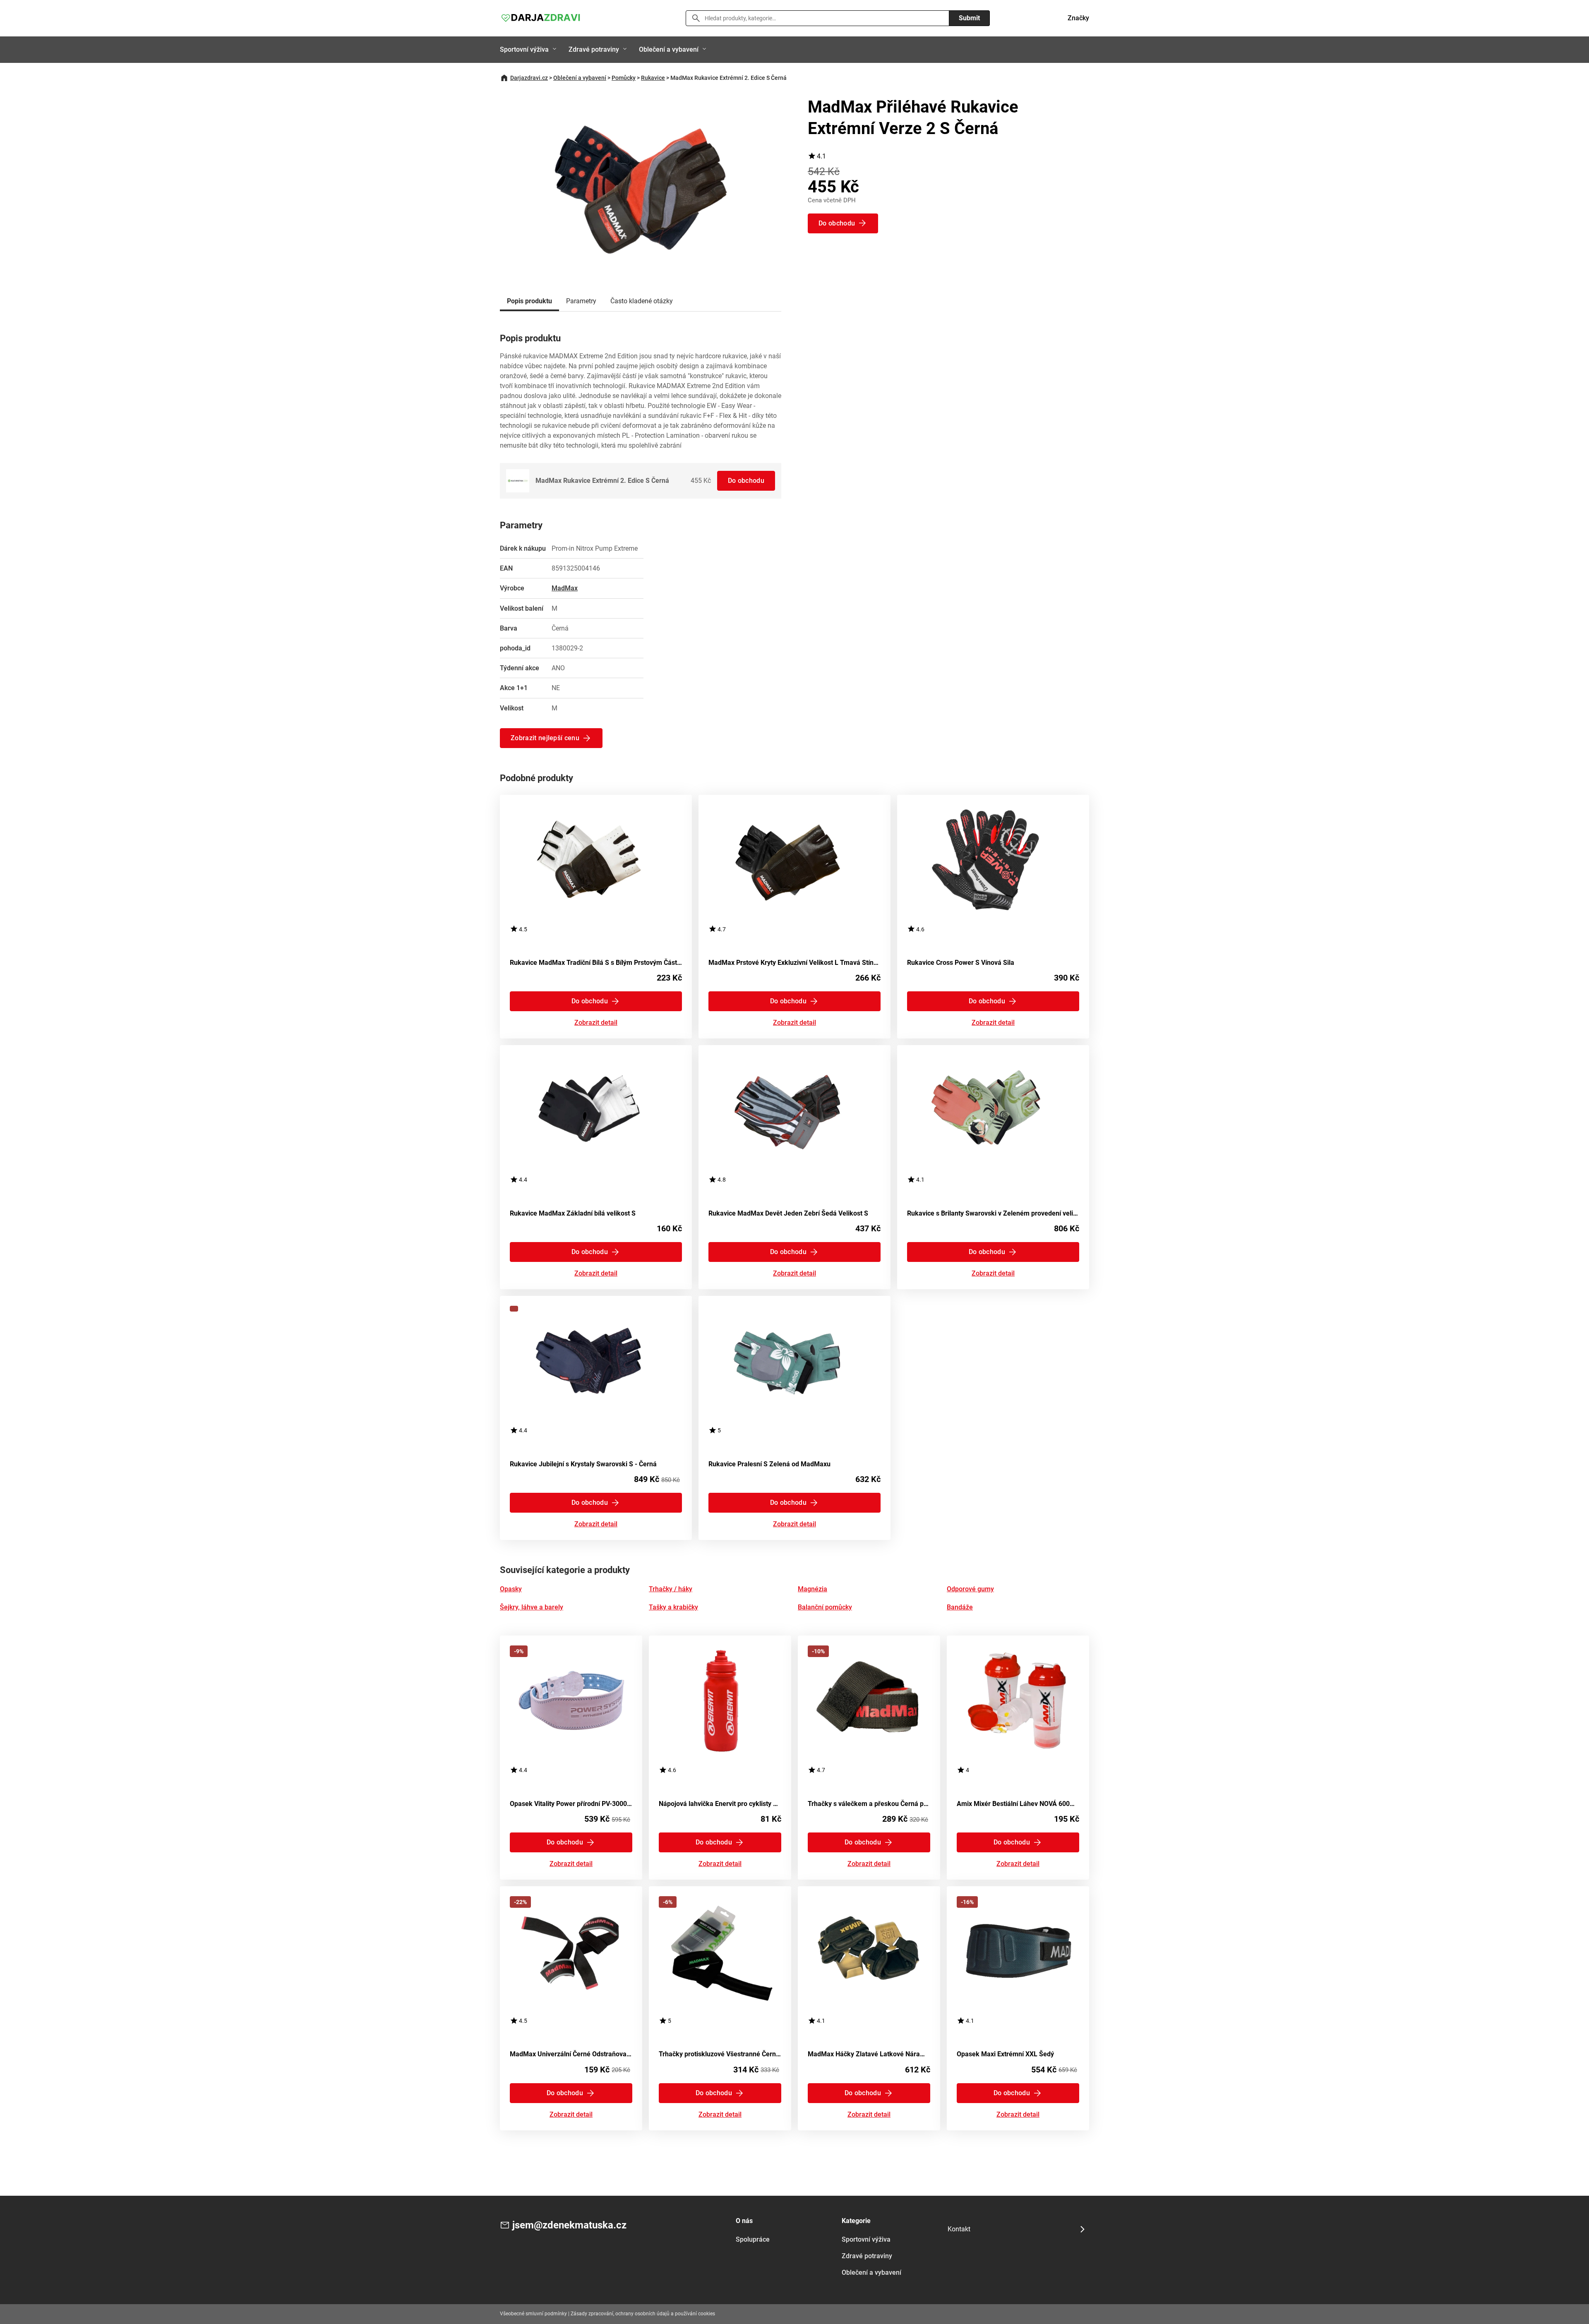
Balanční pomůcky (825, 1607)
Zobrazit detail (596, 1023)
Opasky (511, 1589)
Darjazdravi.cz (529, 78)
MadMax (565, 588)
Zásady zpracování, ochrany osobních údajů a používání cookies (643, 2314)
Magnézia (813, 1589)
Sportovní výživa (524, 49)
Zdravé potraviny (594, 49)
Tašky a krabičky (673, 1607)
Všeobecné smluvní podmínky (533, 2314)
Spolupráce (753, 2239)
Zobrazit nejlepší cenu (545, 738)
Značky (1078, 18)
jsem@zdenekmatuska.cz (569, 2225)
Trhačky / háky (671, 1589)
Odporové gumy (970, 1589)
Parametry (581, 301)
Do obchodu (746, 481)
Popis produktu (529, 301)
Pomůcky (624, 78)
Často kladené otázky (642, 301)
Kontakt (959, 2229)
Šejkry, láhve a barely (532, 1607)
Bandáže (960, 1607)
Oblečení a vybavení (669, 49)
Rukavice (653, 78)
